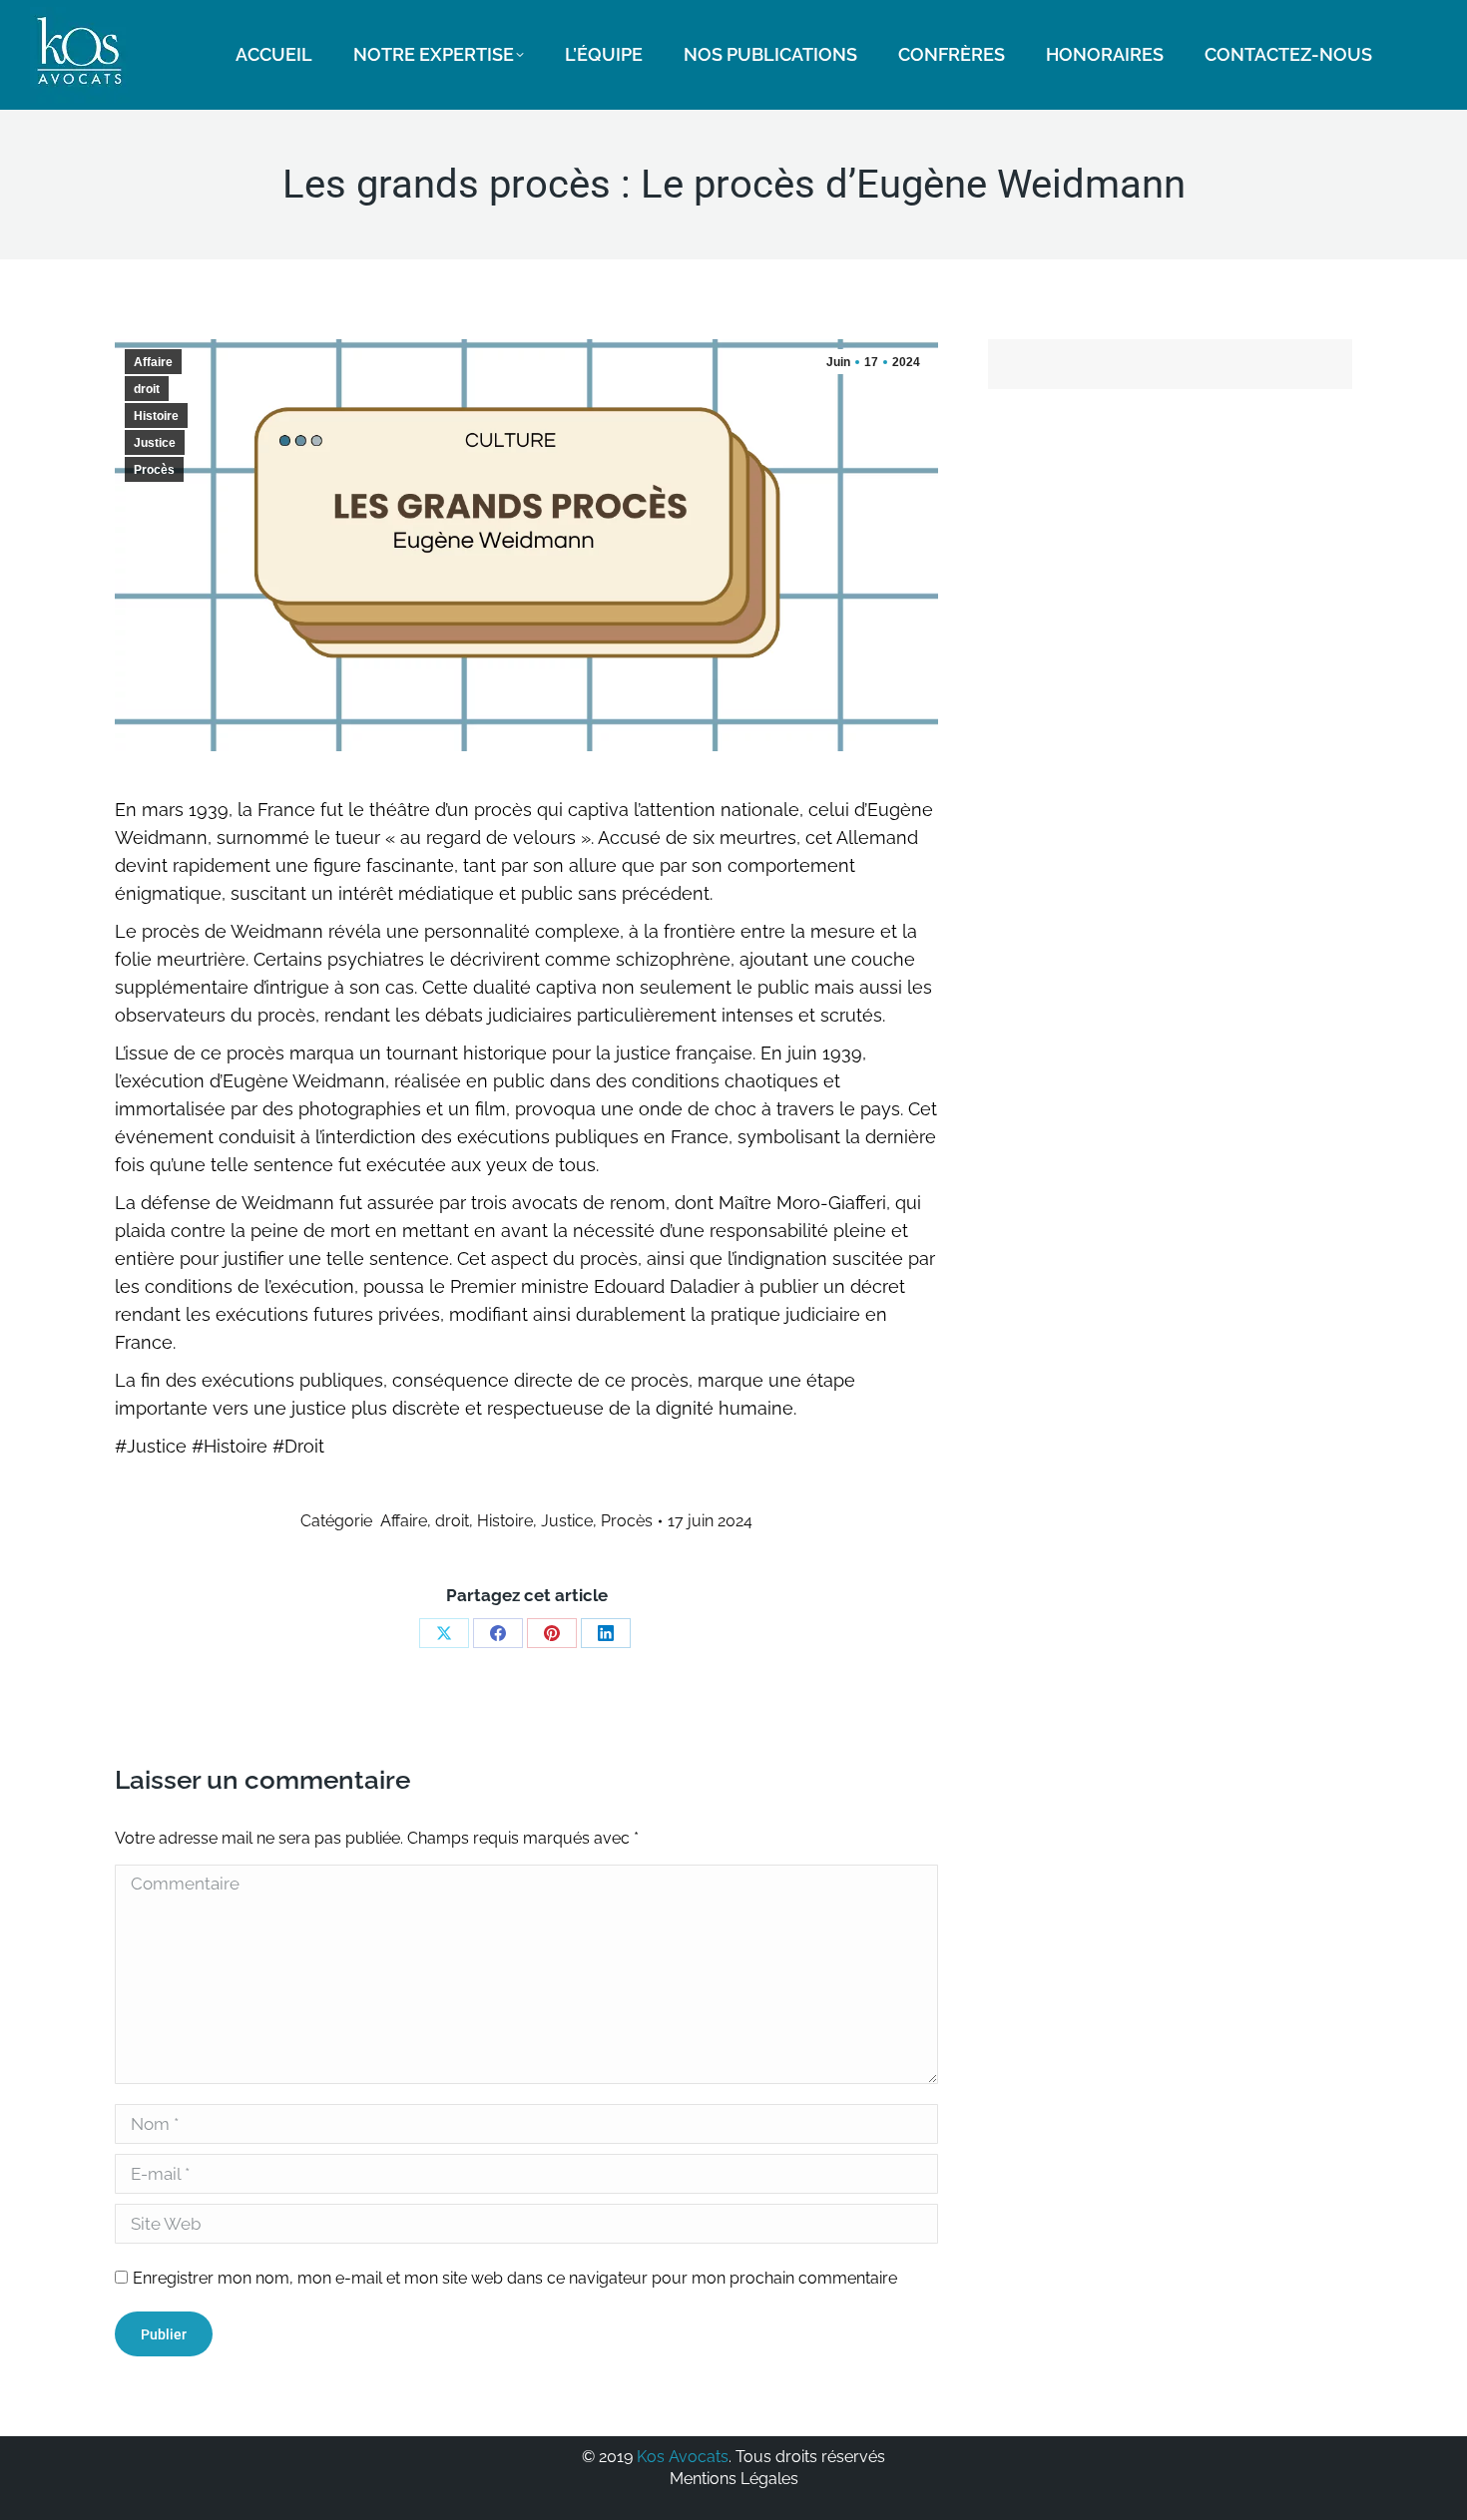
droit (147, 389)
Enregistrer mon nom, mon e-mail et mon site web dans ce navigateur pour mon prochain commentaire (515, 2278)
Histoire (156, 416)
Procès (154, 470)
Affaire (153, 362)
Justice (155, 443)
